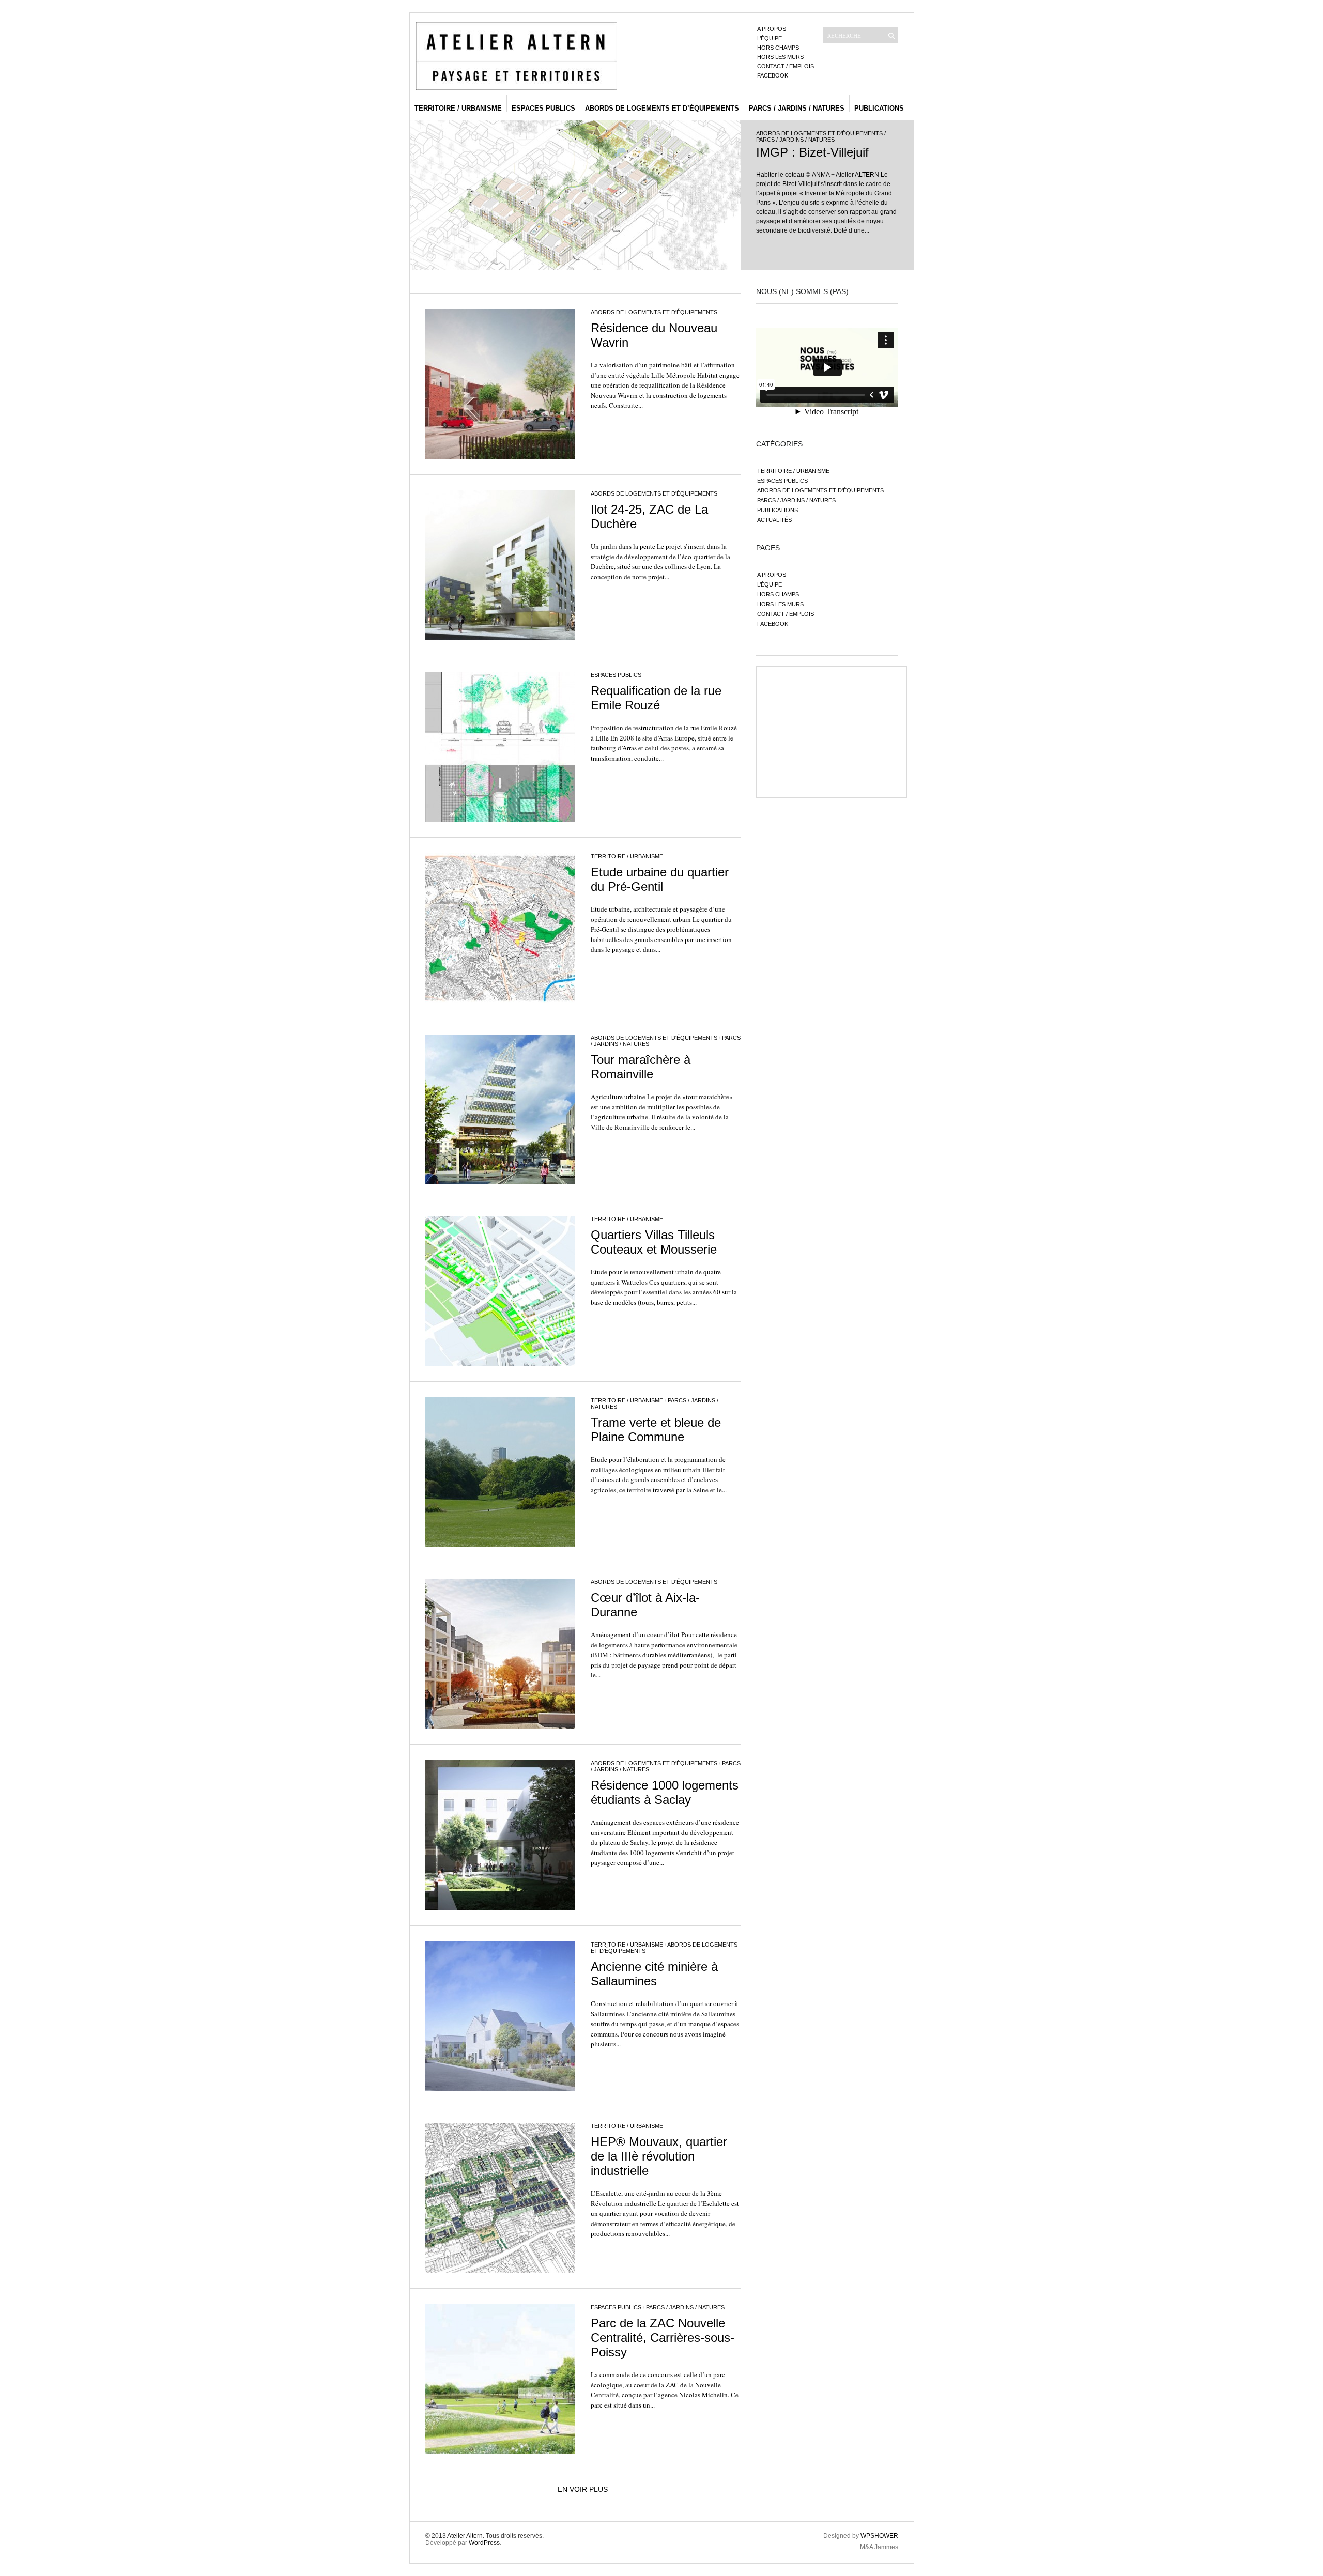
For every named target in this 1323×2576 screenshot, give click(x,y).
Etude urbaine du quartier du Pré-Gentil (660, 879)
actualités (774, 520)
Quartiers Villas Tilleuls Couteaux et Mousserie (654, 1242)
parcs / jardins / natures (797, 108)
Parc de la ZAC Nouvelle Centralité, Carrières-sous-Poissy (663, 2338)
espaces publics (543, 108)
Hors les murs (780, 57)
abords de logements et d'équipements (819, 133)
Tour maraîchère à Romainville (641, 1067)
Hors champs (778, 48)
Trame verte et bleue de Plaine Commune (656, 1430)
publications (879, 108)
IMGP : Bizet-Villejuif (812, 152)
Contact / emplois (786, 66)
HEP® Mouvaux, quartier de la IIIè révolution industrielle (659, 2156)
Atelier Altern (465, 2536)
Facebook (773, 75)
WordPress (484, 2543)
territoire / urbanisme (458, 108)
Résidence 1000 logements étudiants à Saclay (665, 1792)
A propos (772, 29)
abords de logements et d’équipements (662, 108)
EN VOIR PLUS (583, 2489)
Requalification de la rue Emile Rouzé (656, 698)
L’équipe (770, 38)
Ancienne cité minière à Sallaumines (654, 1974)
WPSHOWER (879, 2536)
